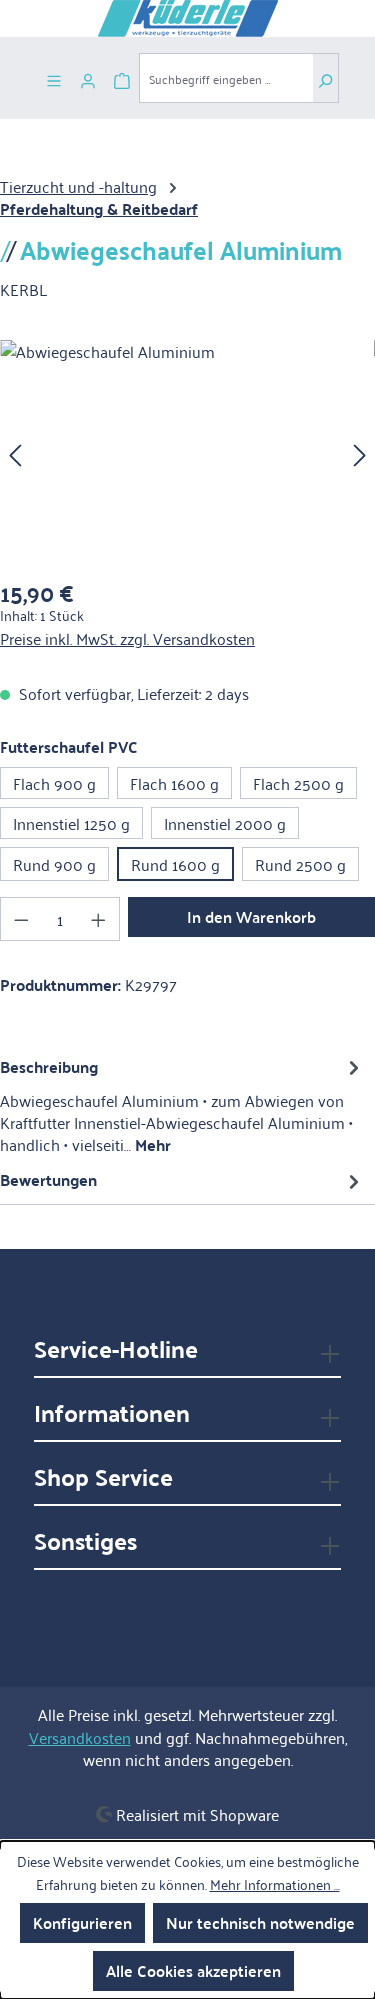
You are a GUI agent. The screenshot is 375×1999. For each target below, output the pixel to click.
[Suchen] (325, 78)
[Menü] (54, 78)
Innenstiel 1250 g (71, 823)
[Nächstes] (360, 452)
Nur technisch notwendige (260, 1922)
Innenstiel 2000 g (225, 823)
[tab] (182, 1105)
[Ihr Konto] (88, 78)
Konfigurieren (82, 1922)
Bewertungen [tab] (48, 1179)
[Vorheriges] (15, 452)
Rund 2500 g (300, 864)
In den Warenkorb (251, 916)
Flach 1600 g (174, 783)
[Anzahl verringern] (21, 919)
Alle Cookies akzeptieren (193, 1970)
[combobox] (226, 78)
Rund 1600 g (175, 864)
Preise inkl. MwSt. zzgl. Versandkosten (127, 638)
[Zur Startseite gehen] (187, 18)
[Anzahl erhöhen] (99, 919)
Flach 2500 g (298, 783)
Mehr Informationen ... (275, 1884)
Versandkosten (80, 1737)
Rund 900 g (54, 864)
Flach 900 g (54, 783)
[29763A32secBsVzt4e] (187, 452)
